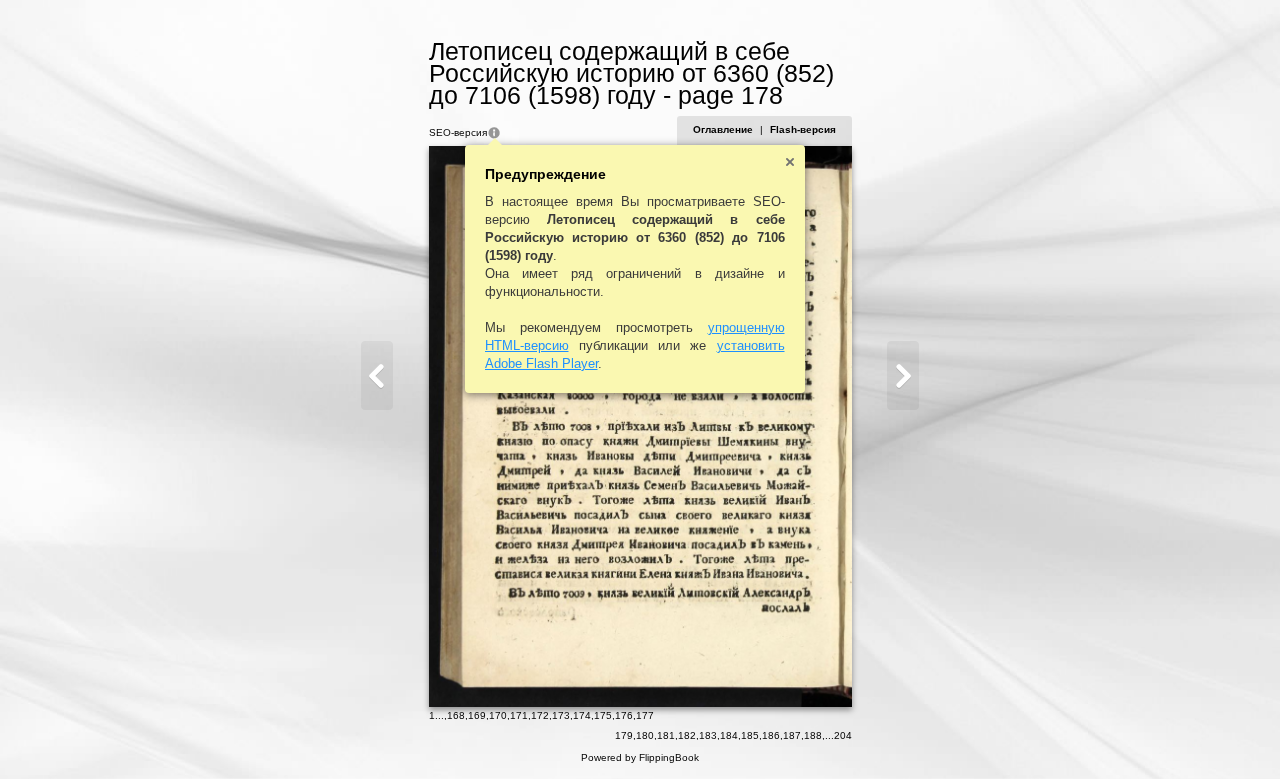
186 (771, 735)
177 (645, 715)
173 (561, 715)
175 (603, 715)
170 (498, 715)
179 (624, 735)
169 (477, 715)
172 (540, 715)
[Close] (790, 162)
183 (708, 735)
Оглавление (723, 129)
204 (843, 735)
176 (624, 715)
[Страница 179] (903, 375)
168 (456, 715)
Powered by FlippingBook (640, 757)
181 (666, 735)
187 (792, 735)
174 (582, 715)
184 (729, 735)
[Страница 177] (377, 375)
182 (687, 735)
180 (645, 735)
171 (519, 715)
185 (750, 735)
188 (813, 735)
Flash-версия (803, 129)
